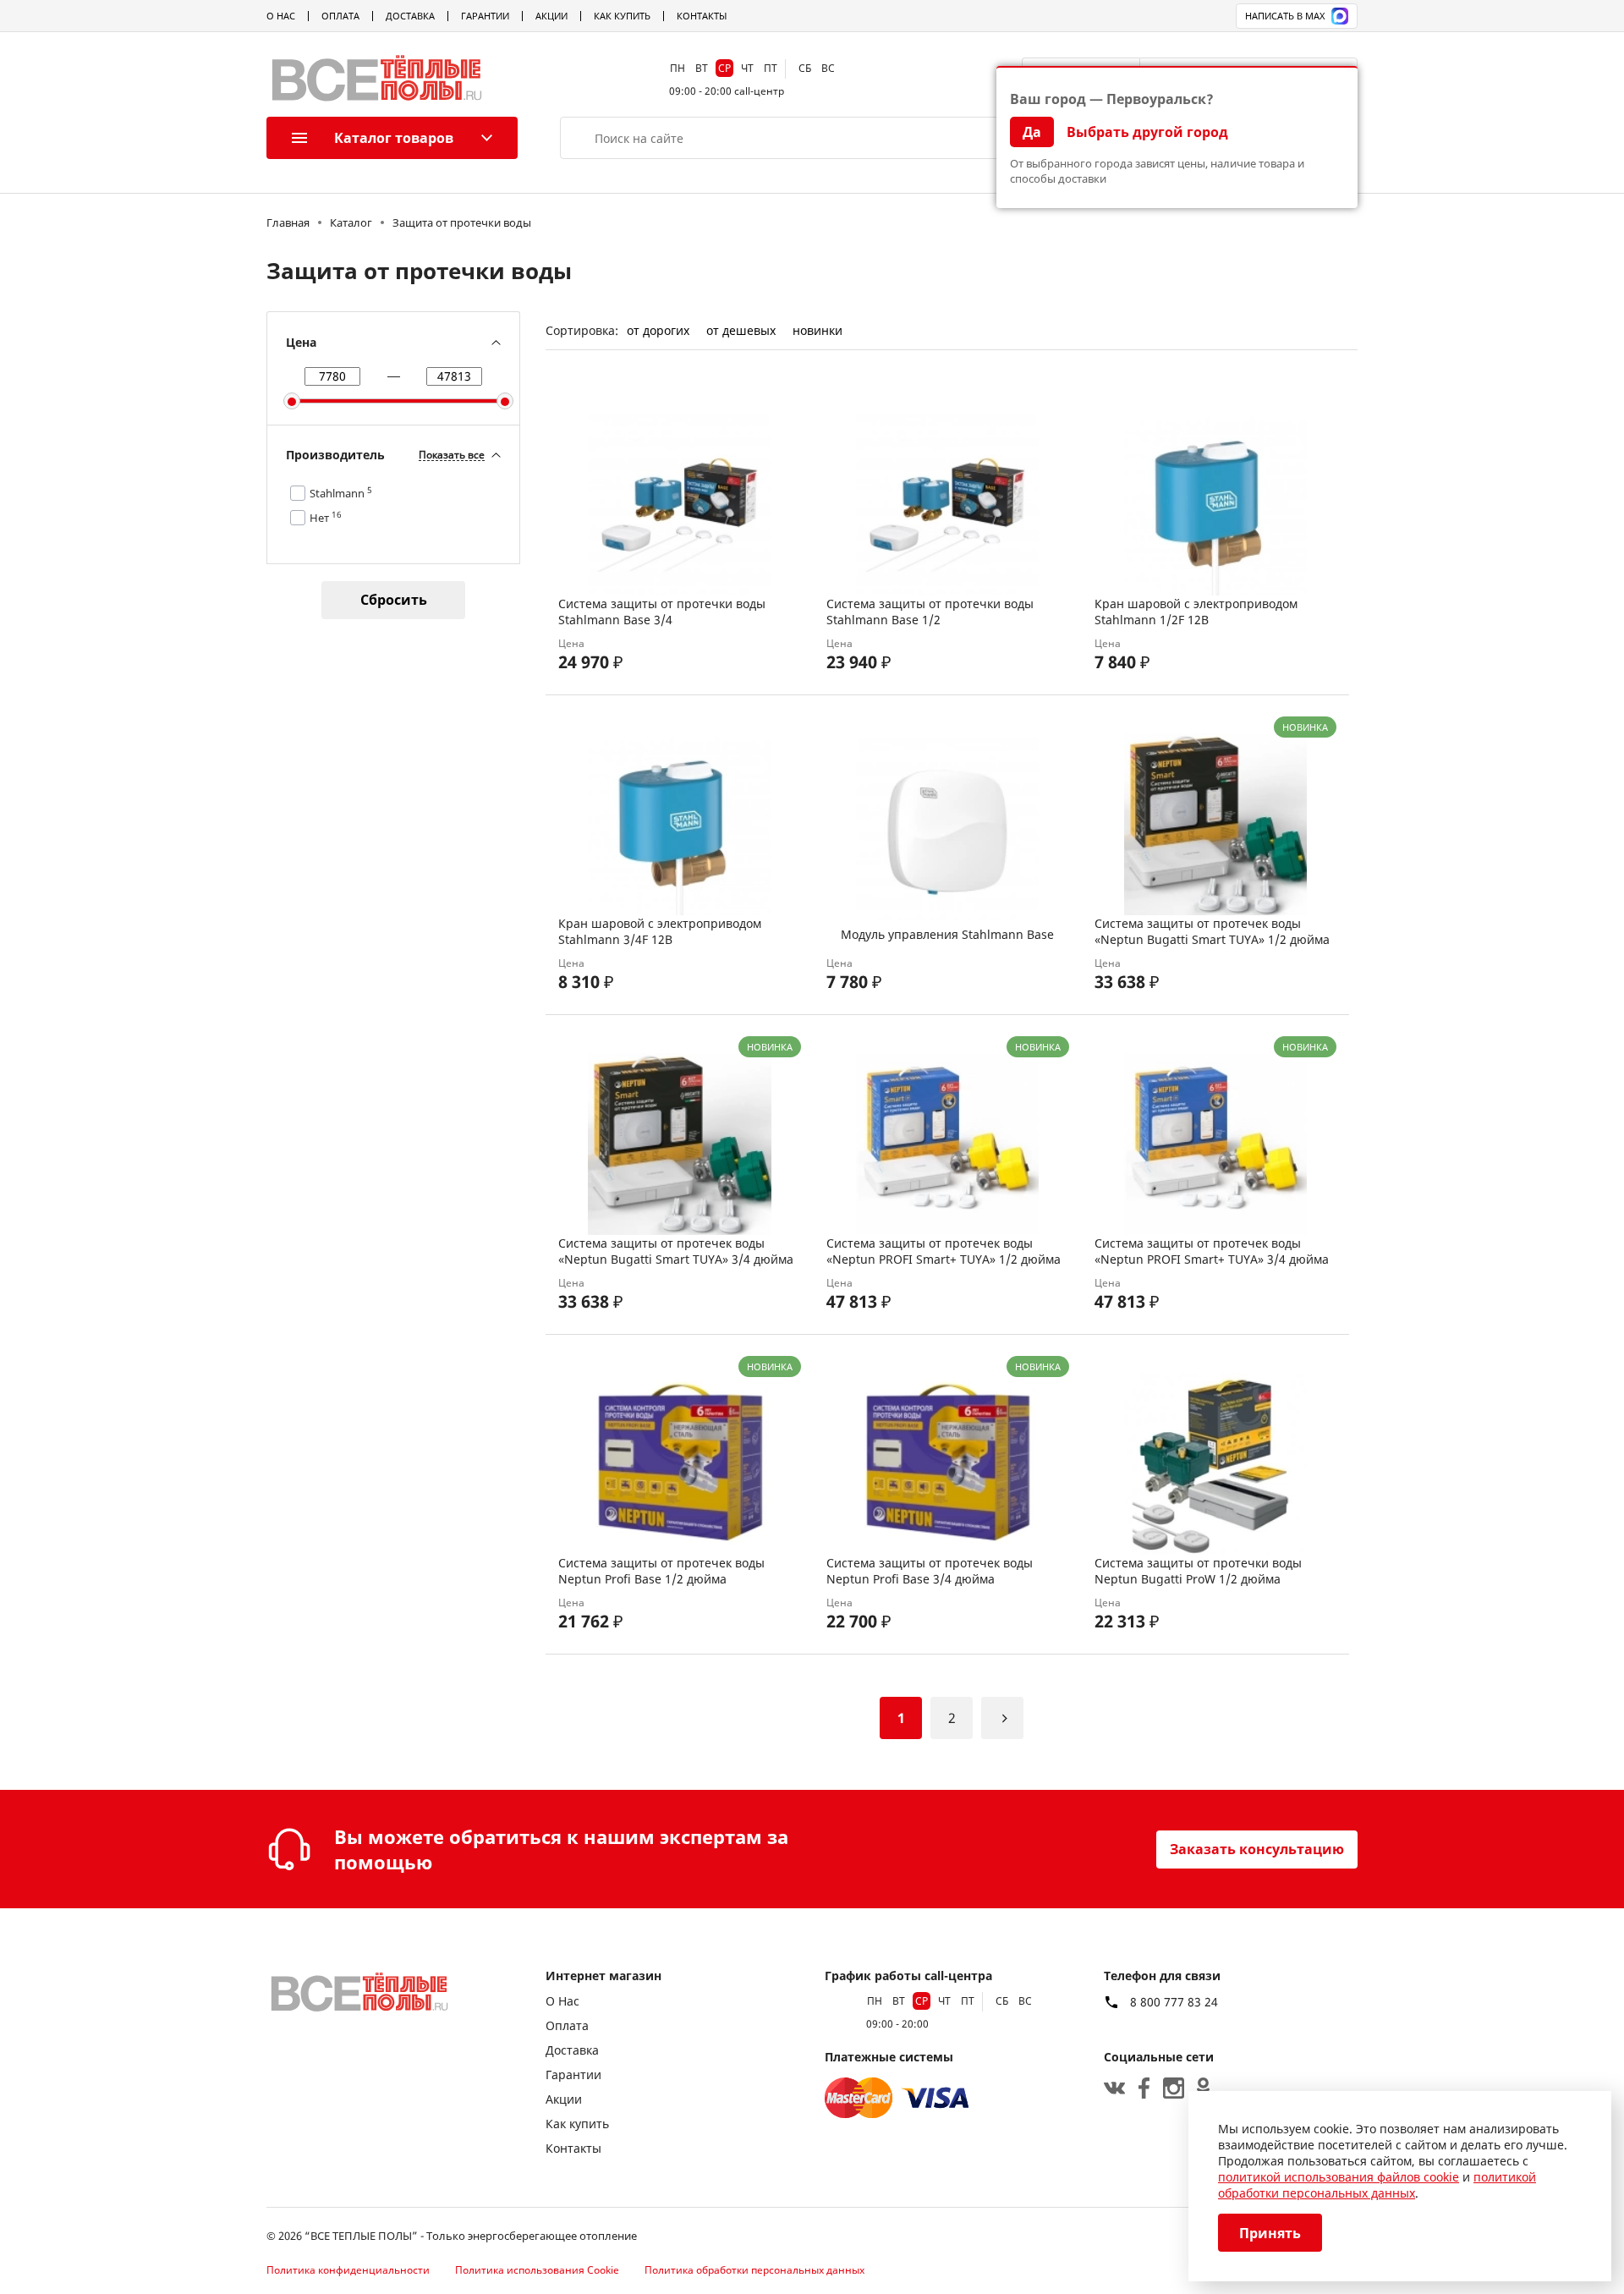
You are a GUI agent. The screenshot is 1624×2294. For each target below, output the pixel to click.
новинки (817, 330)
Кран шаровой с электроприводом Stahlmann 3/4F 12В (660, 931)
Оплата (340, 16)
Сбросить (394, 600)
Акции (551, 16)
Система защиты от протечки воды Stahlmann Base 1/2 (930, 612)
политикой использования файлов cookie (1339, 2177)
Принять (1270, 2233)
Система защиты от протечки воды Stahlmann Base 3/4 (662, 612)
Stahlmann (341, 493)
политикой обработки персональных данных (1377, 2185)
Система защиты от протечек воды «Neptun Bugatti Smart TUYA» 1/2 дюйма (1212, 931)
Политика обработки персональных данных (754, 2270)
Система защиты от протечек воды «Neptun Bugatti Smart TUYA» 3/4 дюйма (676, 1251)
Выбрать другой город (1147, 132)
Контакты (702, 16)
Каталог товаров (394, 138)
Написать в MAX (1285, 16)
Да (1032, 132)
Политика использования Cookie (537, 2270)
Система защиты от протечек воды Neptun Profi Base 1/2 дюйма (661, 1571)
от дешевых (741, 330)
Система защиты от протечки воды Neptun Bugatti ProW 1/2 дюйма (1198, 1571)
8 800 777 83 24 (1174, 2002)
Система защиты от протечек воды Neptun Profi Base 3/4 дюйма (930, 1571)
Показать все (452, 456)
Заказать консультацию (1257, 1849)
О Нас (281, 16)
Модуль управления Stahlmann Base (947, 934)
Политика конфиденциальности (348, 2270)
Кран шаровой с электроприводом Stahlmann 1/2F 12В (1196, 612)
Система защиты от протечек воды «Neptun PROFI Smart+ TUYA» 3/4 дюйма (1212, 1251)
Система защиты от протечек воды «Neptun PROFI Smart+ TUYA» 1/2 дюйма (944, 1251)
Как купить (622, 16)
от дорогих (658, 330)
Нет (326, 518)
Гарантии (485, 16)
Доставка (410, 16)
